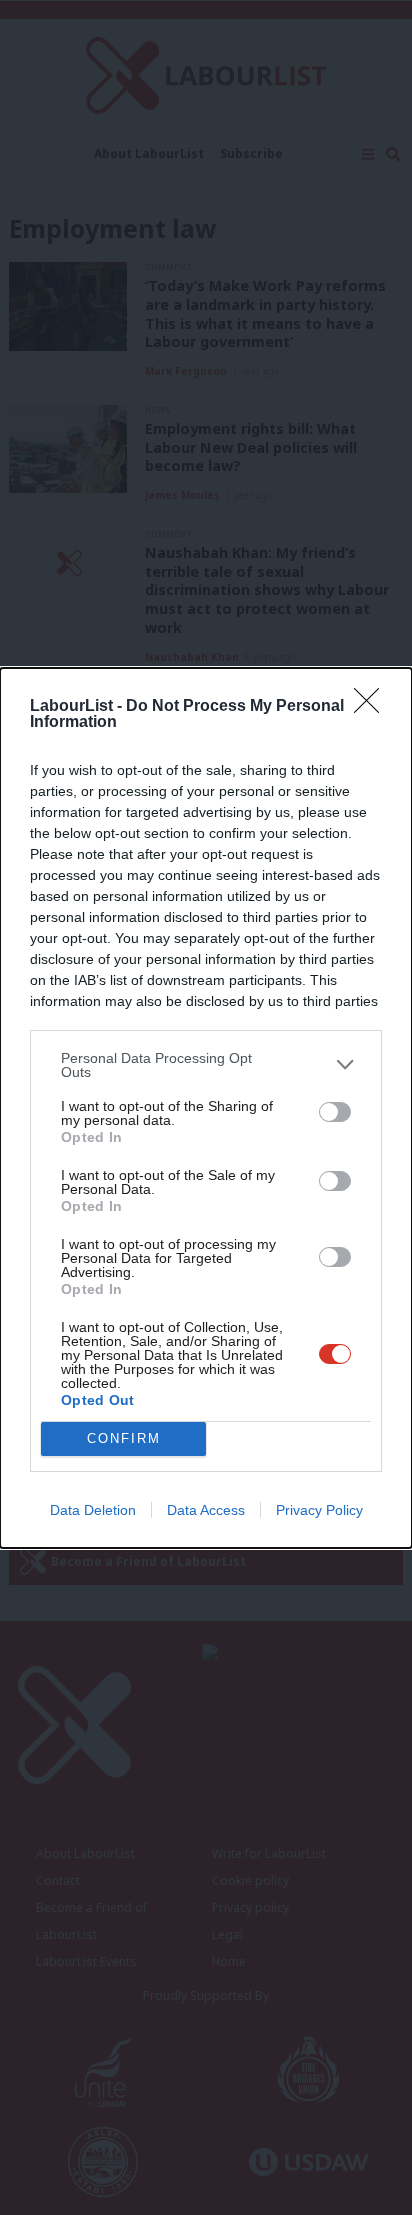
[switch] (335, 1112)
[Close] (373, 707)
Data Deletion (93, 1510)
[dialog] (206, 1108)
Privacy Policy (319, 1510)
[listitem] (206, 1065)
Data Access (206, 1510)
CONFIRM (124, 1438)
